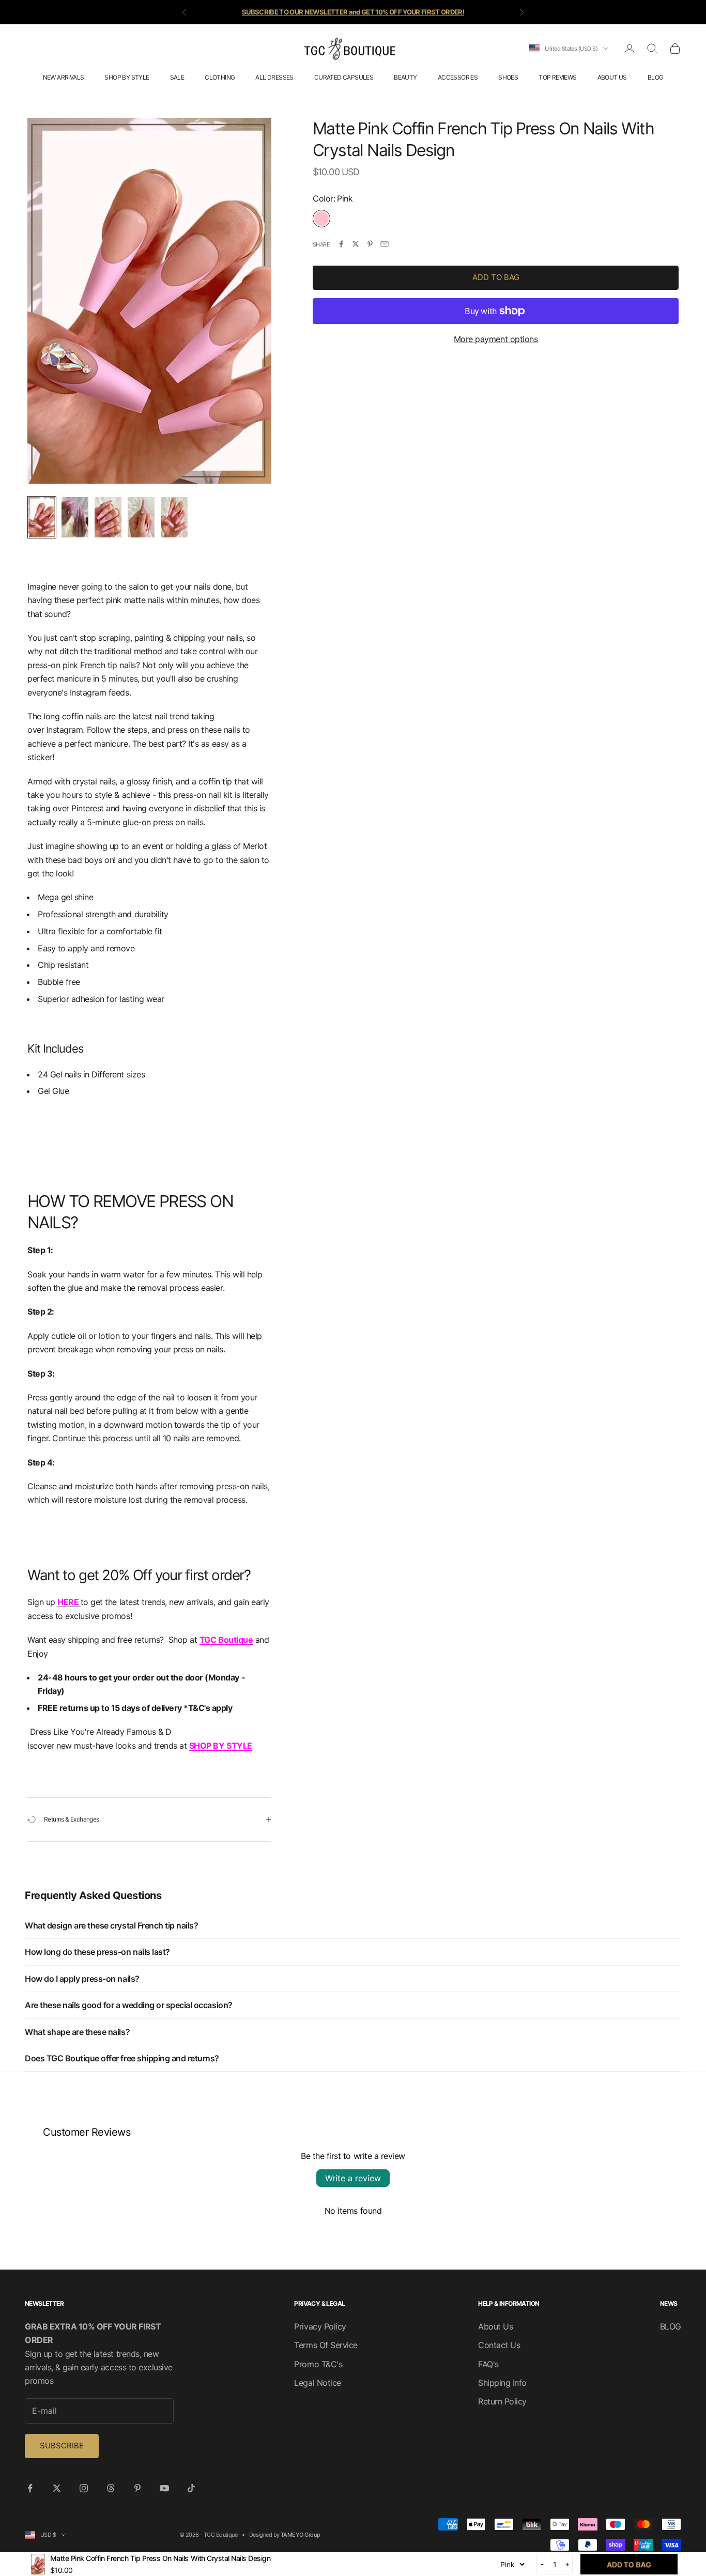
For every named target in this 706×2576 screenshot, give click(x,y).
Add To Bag (496, 277)
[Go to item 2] (75, 517)
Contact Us (499, 2345)
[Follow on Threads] (111, 2488)
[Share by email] (385, 244)
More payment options (496, 338)
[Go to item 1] (42, 517)
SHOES (508, 77)
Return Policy (502, 2401)
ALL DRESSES (274, 77)
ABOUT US (612, 77)
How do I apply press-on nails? (82, 1979)
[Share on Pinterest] (370, 244)
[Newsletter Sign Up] (80, 1602)
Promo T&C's (318, 2364)
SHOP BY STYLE (127, 77)
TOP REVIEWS (557, 77)
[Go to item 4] (141, 517)
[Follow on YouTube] (164, 2488)
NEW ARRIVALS (64, 77)
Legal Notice (317, 2383)
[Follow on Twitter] (57, 2488)
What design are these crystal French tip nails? (111, 1925)
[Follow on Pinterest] (137, 2488)
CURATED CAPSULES (344, 77)
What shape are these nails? (77, 2032)
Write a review (353, 2178)
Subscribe (62, 2446)
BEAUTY (405, 77)
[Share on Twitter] (356, 244)
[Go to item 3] (108, 517)
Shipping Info (502, 2383)
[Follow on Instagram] (84, 2488)
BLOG (656, 77)
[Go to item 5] (174, 517)
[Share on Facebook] (341, 244)
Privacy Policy (320, 2326)
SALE (177, 77)
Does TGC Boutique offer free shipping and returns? (122, 2058)
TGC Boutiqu (224, 1640)
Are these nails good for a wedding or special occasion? (129, 2005)
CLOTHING (220, 77)
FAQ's (488, 2364)
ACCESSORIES (458, 77)
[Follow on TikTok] (191, 2488)
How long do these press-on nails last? (97, 1952)
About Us (495, 2326)
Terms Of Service (326, 2345)
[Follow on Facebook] (30, 2488)
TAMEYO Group (300, 2535)
